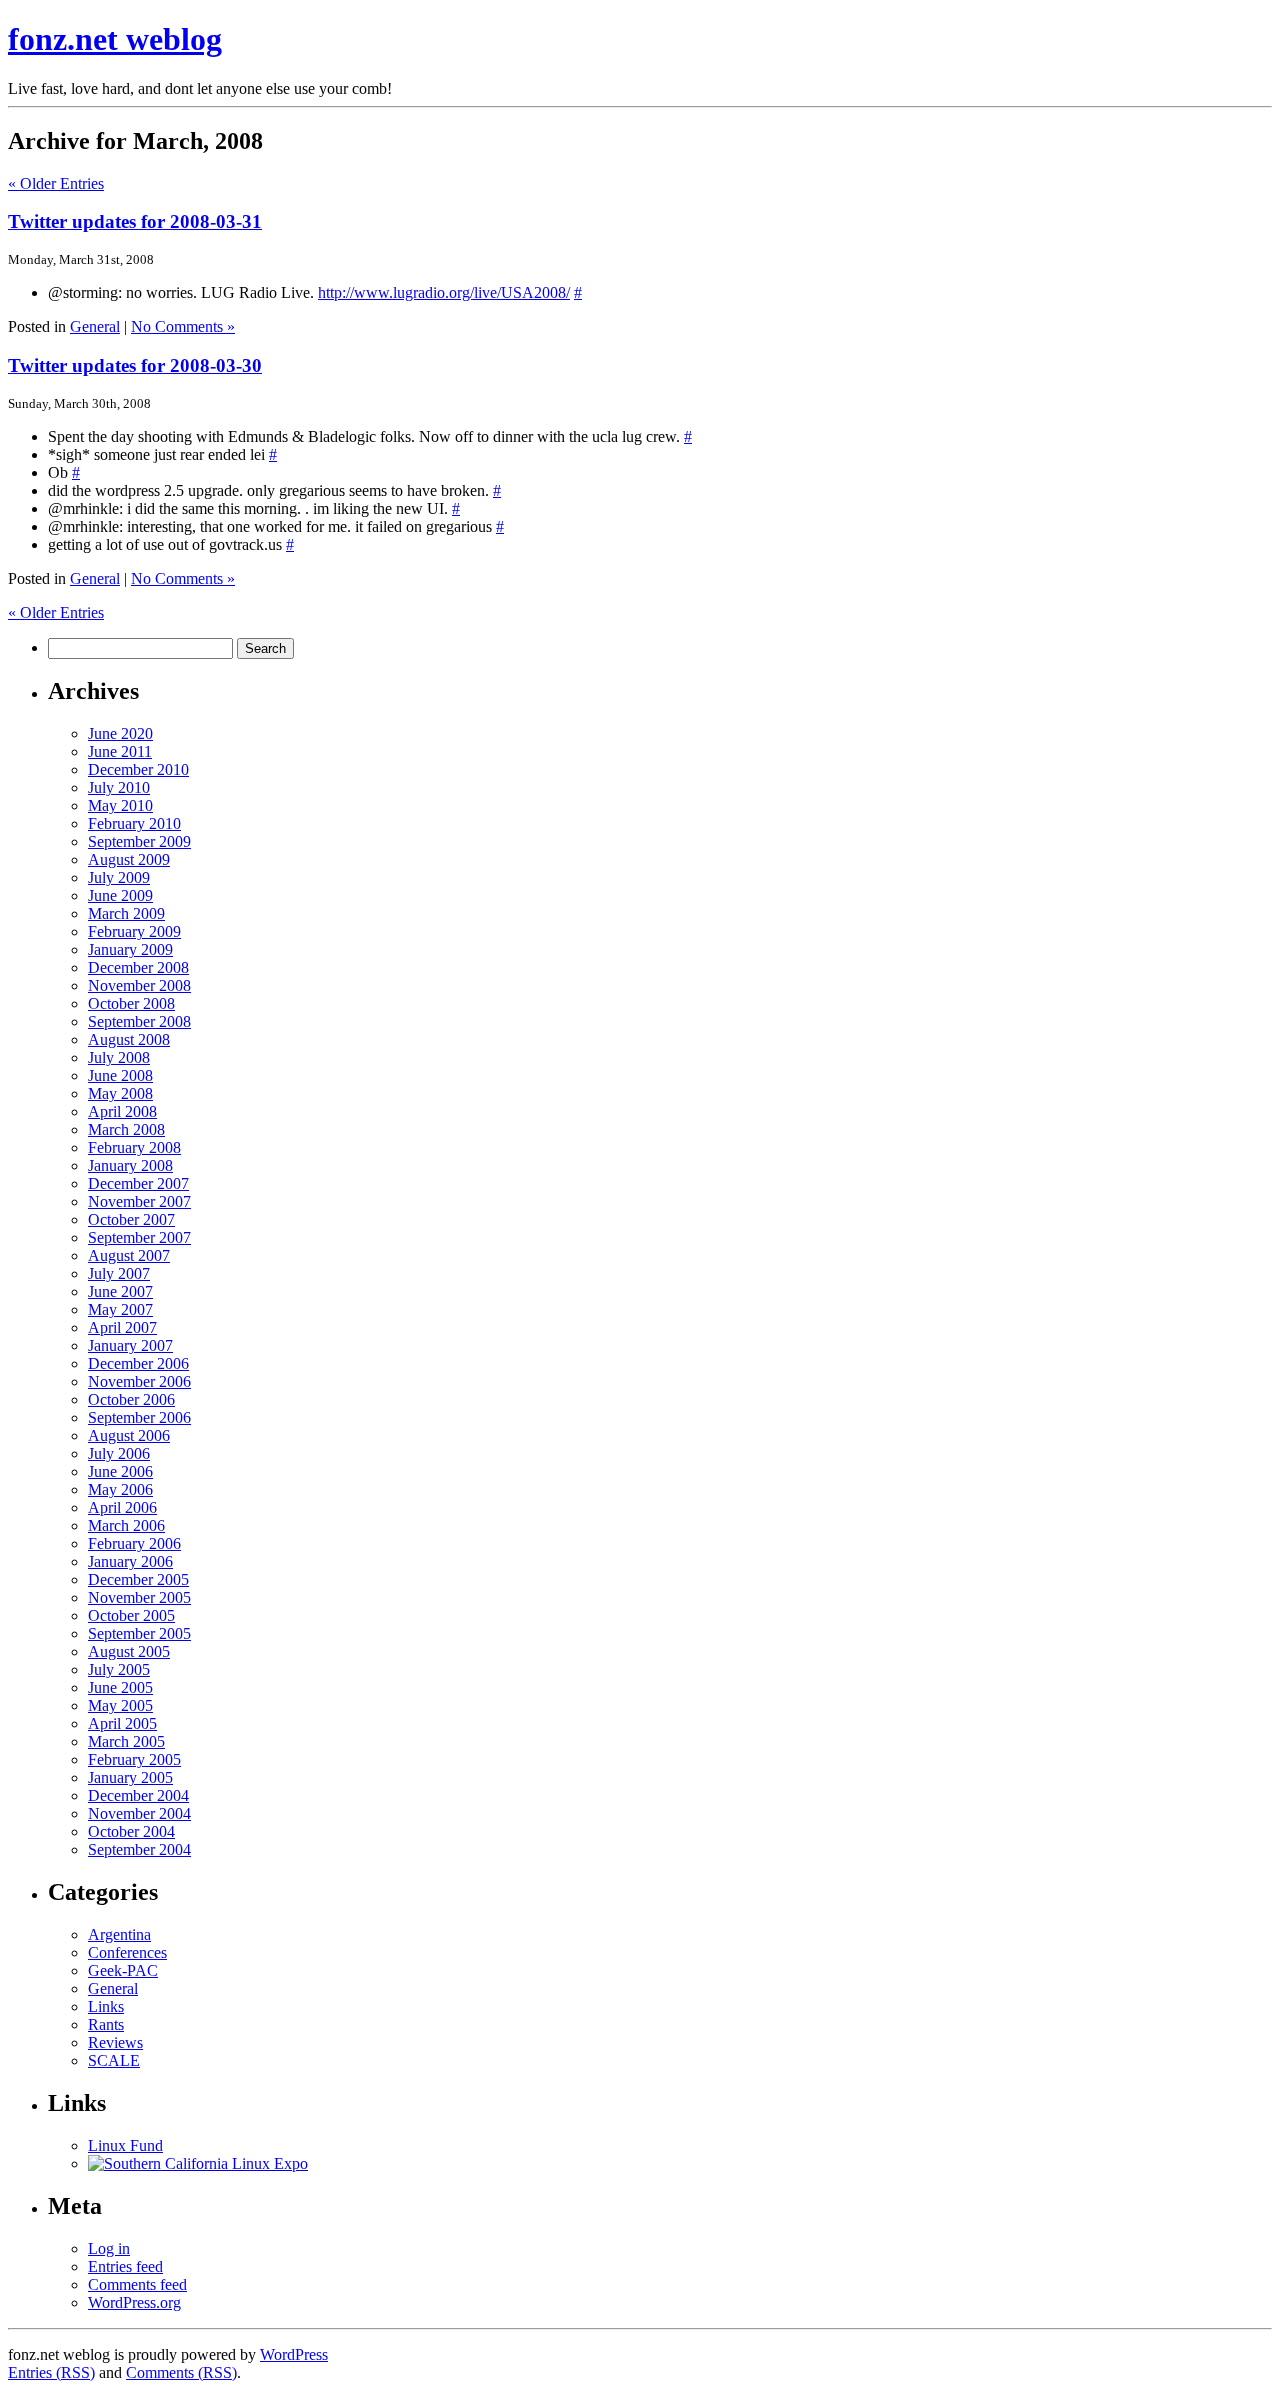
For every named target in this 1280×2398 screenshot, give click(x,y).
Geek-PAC (123, 1970)
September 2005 (139, 1633)
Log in (109, 2248)
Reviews (115, 2042)
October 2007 (131, 1219)
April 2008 (122, 1111)
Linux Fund (125, 2145)
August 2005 (129, 1651)
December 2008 (138, 967)
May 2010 (120, 805)
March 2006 (126, 1525)
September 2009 (139, 841)
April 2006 (122, 1507)
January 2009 (130, 949)
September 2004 (139, 1849)
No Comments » (183, 326)
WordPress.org (134, 2302)
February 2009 (134, 931)
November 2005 (139, 1597)
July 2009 (119, 877)
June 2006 (120, 1471)
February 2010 (134, 823)
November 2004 (139, 1813)
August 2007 (129, 1255)
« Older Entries (56, 183)
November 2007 (139, 1201)
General (95, 326)
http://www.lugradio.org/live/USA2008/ (444, 292)
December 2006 (138, 1363)
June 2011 (120, 751)
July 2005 (119, 1669)
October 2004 (131, 1831)
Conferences (127, 1952)
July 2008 (119, 1057)
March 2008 (126, 1129)
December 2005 (138, 1579)
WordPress (294, 2354)
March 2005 (126, 1741)
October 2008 (131, 1003)
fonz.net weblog (115, 39)
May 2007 (120, 1309)
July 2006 (119, 1453)
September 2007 (139, 1237)
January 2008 (130, 1165)
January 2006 (130, 1561)
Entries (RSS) (51, 2372)
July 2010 (119, 787)
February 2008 (134, 1147)
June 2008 (120, 1075)
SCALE (114, 2060)
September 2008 (139, 1021)
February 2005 (134, 1759)
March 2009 (126, 913)
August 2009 (129, 859)
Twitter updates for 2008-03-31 (135, 221)
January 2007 (130, 1345)
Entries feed (125, 2266)
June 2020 (120, 733)
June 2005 (120, 1687)
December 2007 (138, 1183)
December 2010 (138, 769)
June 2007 (120, 1291)
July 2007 (119, 1273)
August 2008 (129, 1039)
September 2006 (139, 1417)
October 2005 (131, 1615)
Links (106, 2006)
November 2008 (139, 985)
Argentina (119, 1934)
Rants (106, 2024)
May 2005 (120, 1705)
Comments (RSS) (181, 2372)
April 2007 (122, 1327)
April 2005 (122, 1723)
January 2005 (130, 1777)
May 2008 (120, 1093)
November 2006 (139, 1381)
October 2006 (131, 1399)
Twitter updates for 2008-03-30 (135, 365)
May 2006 (120, 1489)
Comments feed (137, 2284)
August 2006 (129, 1435)
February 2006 (134, 1543)
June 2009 (120, 895)
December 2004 (138, 1795)
